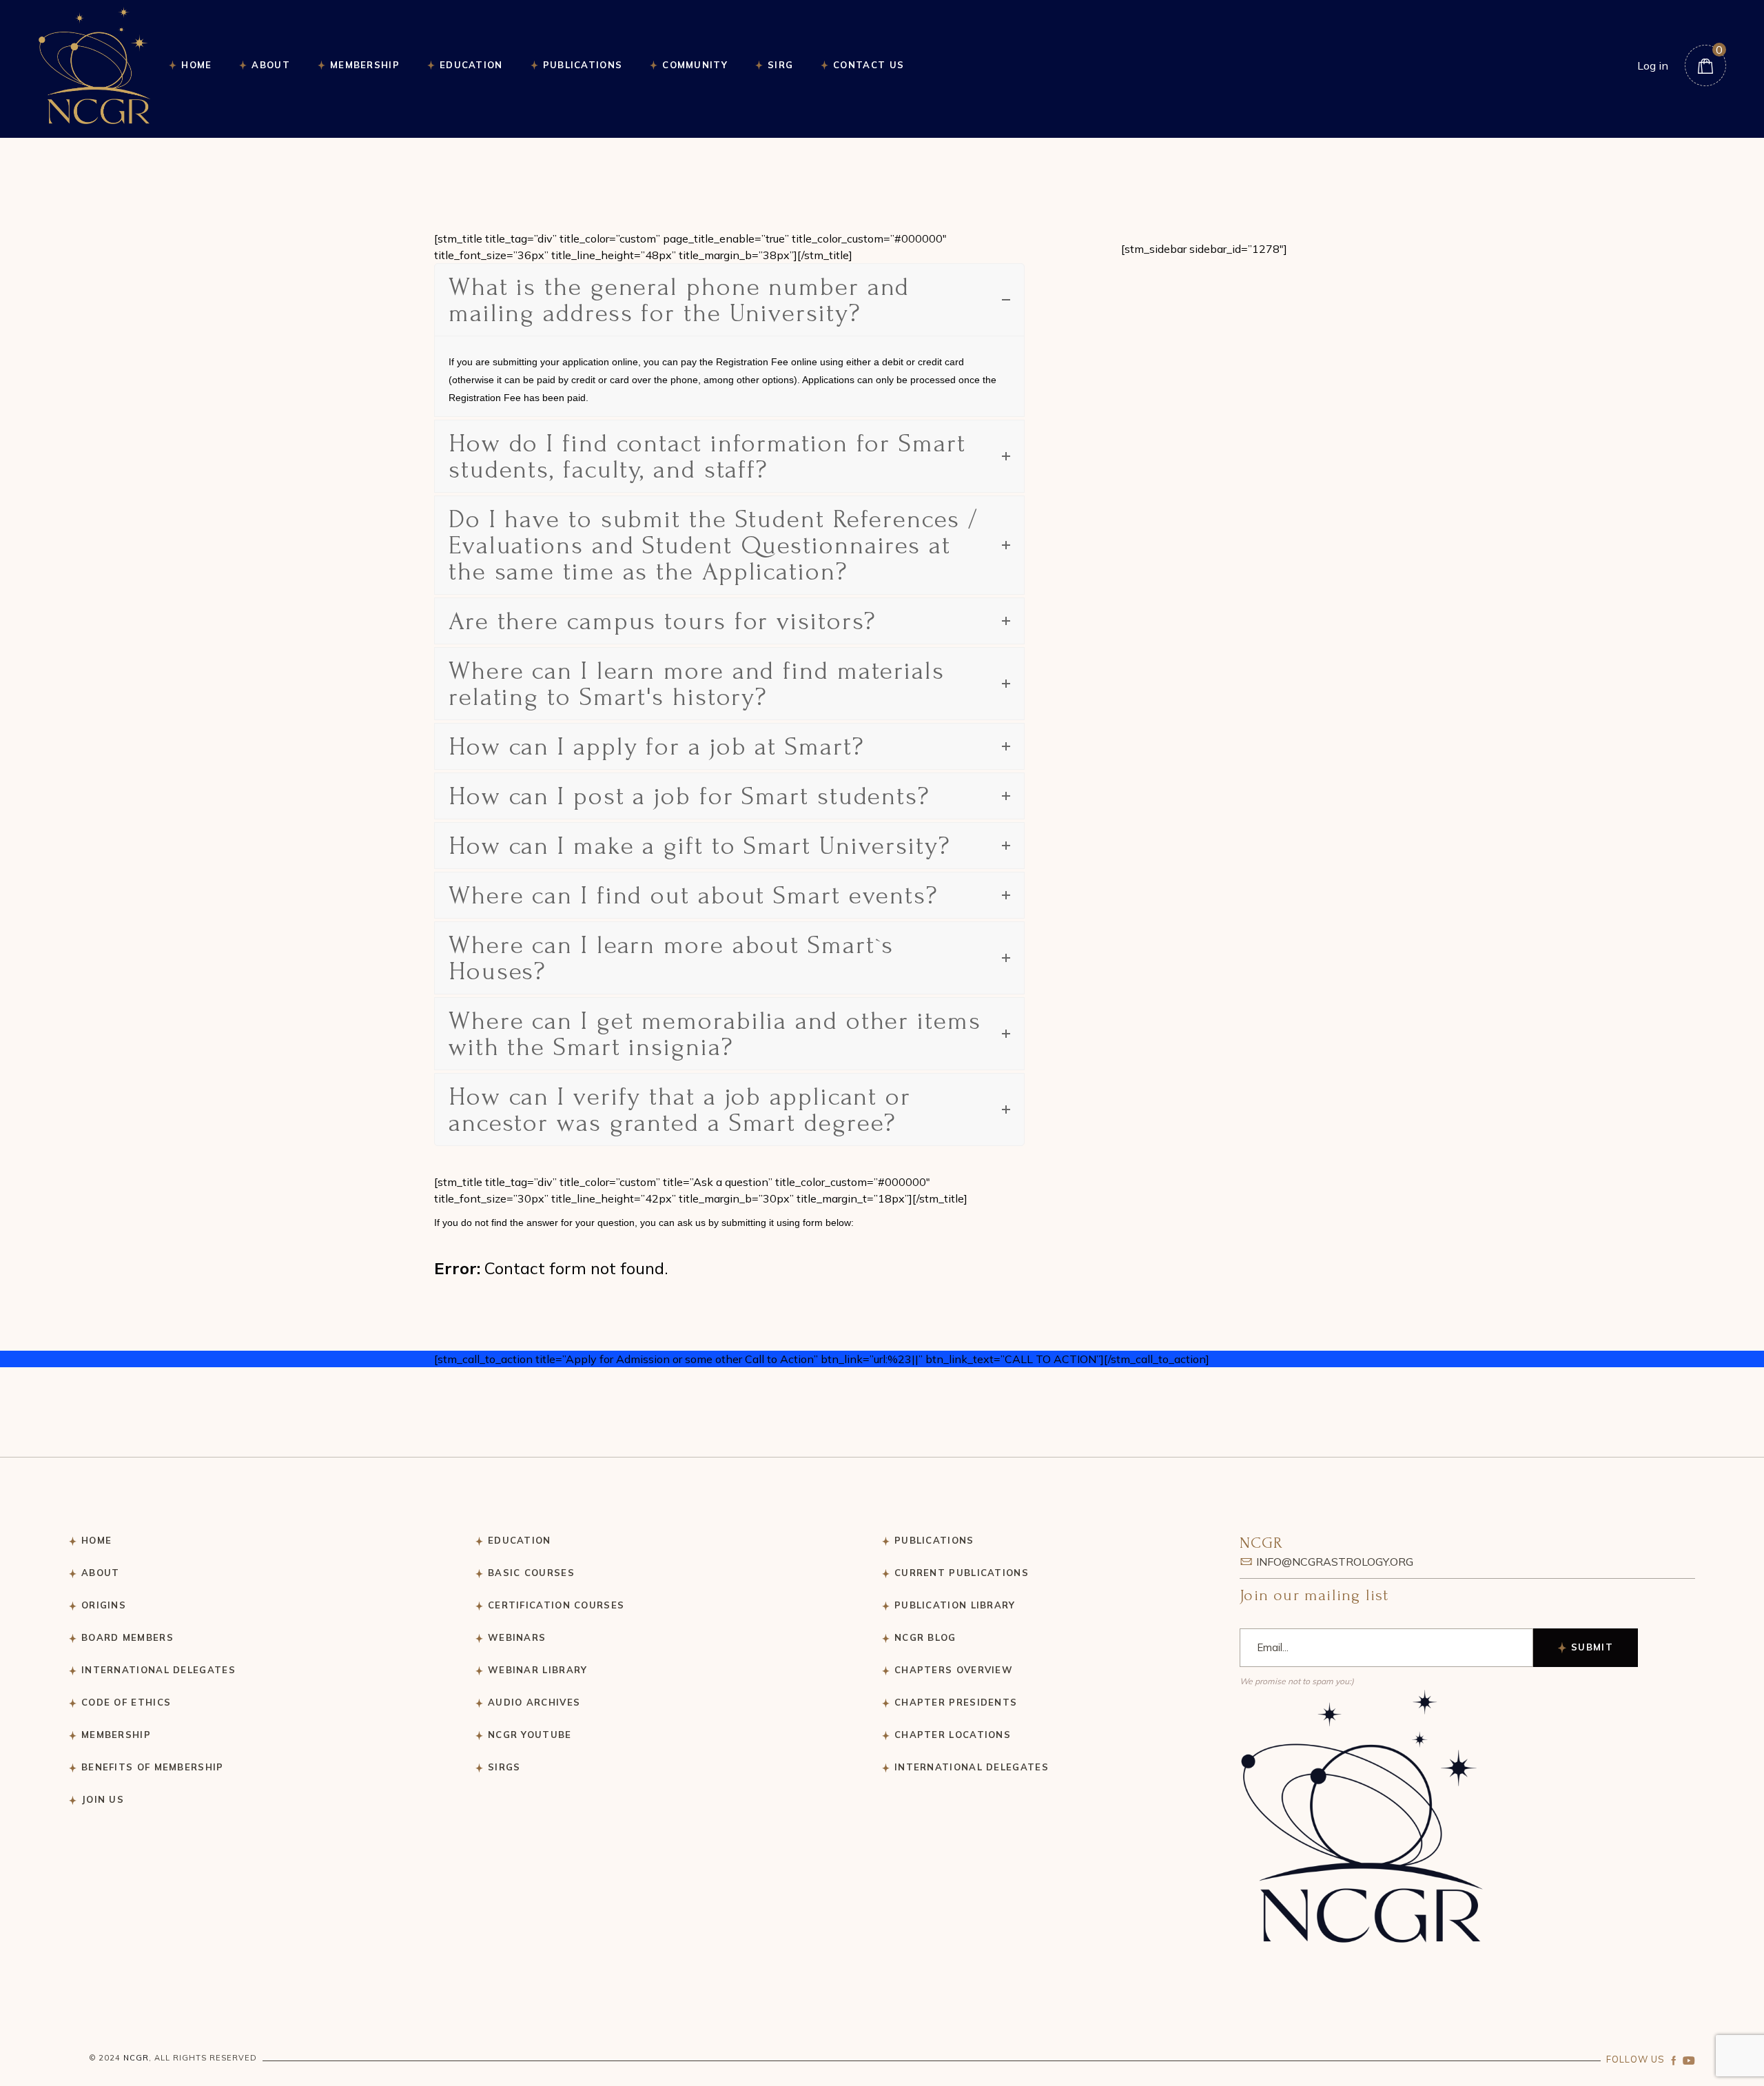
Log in (1653, 65)
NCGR (136, 2058)
